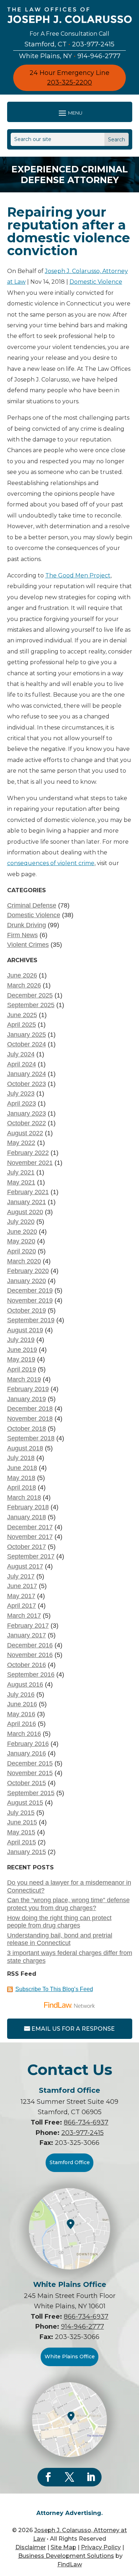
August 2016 (25, 1684)
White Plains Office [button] (70, 2357)
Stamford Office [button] (70, 2162)
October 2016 (27, 1665)
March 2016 (24, 1734)
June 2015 (22, 1822)
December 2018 (30, 1409)
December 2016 (30, 1645)
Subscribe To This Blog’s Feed (54, 1989)
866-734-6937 (86, 2122)
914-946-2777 (99, 56)
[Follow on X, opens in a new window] (69, 2477)
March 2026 (24, 985)
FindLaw (70, 2564)
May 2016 (21, 1714)
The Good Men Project (78, 575)
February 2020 (28, 1271)
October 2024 (27, 1044)
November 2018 (30, 1419)
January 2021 (27, 1202)
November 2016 (30, 1655)
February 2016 (28, 1744)
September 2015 (31, 1793)
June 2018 (22, 1468)
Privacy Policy (101, 2547)
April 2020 (22, 1251)
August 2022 (25, 1133)
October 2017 (27, 1547)
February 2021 (28, 1192)
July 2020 (21, 1222)
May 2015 (21, 1832)
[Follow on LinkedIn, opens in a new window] (91, 2477)
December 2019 (30, 1290)
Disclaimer (31, 2547)
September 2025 (31, 1005)
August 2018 (25, 1448)
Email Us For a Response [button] (73, 2029)
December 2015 (30, 1763)
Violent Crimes (28, 945)
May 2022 (21, 1143)
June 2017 (22, 1586)
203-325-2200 (69, 82)
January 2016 (27, 1753)
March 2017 (24, 1616)
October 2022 (27, 1123)
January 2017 (27, 1635)
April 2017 (22, 1606)
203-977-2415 (93, 44)
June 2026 (22, 975)
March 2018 (24, 1497)
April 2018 (22, 1487)
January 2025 (27, 1035)
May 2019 (21, 1359)
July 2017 (21, 1576)
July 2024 (21, 1054)
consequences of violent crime (51, 863)
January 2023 (27, 1113)
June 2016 (22, 1704)
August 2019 (25, 1330)
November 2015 (30, 1773)
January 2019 (27, 1399)
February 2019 (28, 1389)
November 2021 (30, 1163)
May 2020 (21, 1241)
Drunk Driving (27, 925)
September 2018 (31, 1438)
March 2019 (24, 1379)
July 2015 (21, 1813)
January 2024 (27, 1074)
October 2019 (27, 1310)
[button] (70, 113)
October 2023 (27, 1084)
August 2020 (25, 1212)
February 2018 (28, 1507)
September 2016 (31, 1675)
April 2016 (22, 1724)
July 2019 (21, 1340)
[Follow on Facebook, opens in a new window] (48, 2477)
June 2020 (22, 1232)
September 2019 (31, 1320)
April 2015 (22, 1842)
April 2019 (22, 1369)
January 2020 (27, 1281)
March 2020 (24, 1261)
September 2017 (31, 1556)
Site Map (63, 2547)
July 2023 (21, 1093)
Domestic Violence (96, 282)
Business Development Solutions (66, 2556)
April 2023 (22, 1103)
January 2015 (27, 1852)
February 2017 (28, 1626)
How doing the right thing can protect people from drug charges (59, 1922)
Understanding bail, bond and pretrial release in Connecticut (60, 1939)
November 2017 (30, 1537)
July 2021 (21, 1172)
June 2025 (22, 1015)
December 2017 (30, 1527)
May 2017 (21, 1596)
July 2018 (21, 1458)
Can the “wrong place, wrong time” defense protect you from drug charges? (68, 1904)
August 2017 (25, 1566)
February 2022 (28, 1153)
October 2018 (27, 1429)
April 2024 (22, 1064)
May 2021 (21, 1182)
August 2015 (25, 1803)
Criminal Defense (32, 905)
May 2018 (21, 1478)
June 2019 (22, 1350)
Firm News (22, 935)
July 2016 (21, 1694)
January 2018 (27, 1517)
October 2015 (27, 1783)
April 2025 (22, 1025)
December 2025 (30, 995)
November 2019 (30, 1300)
